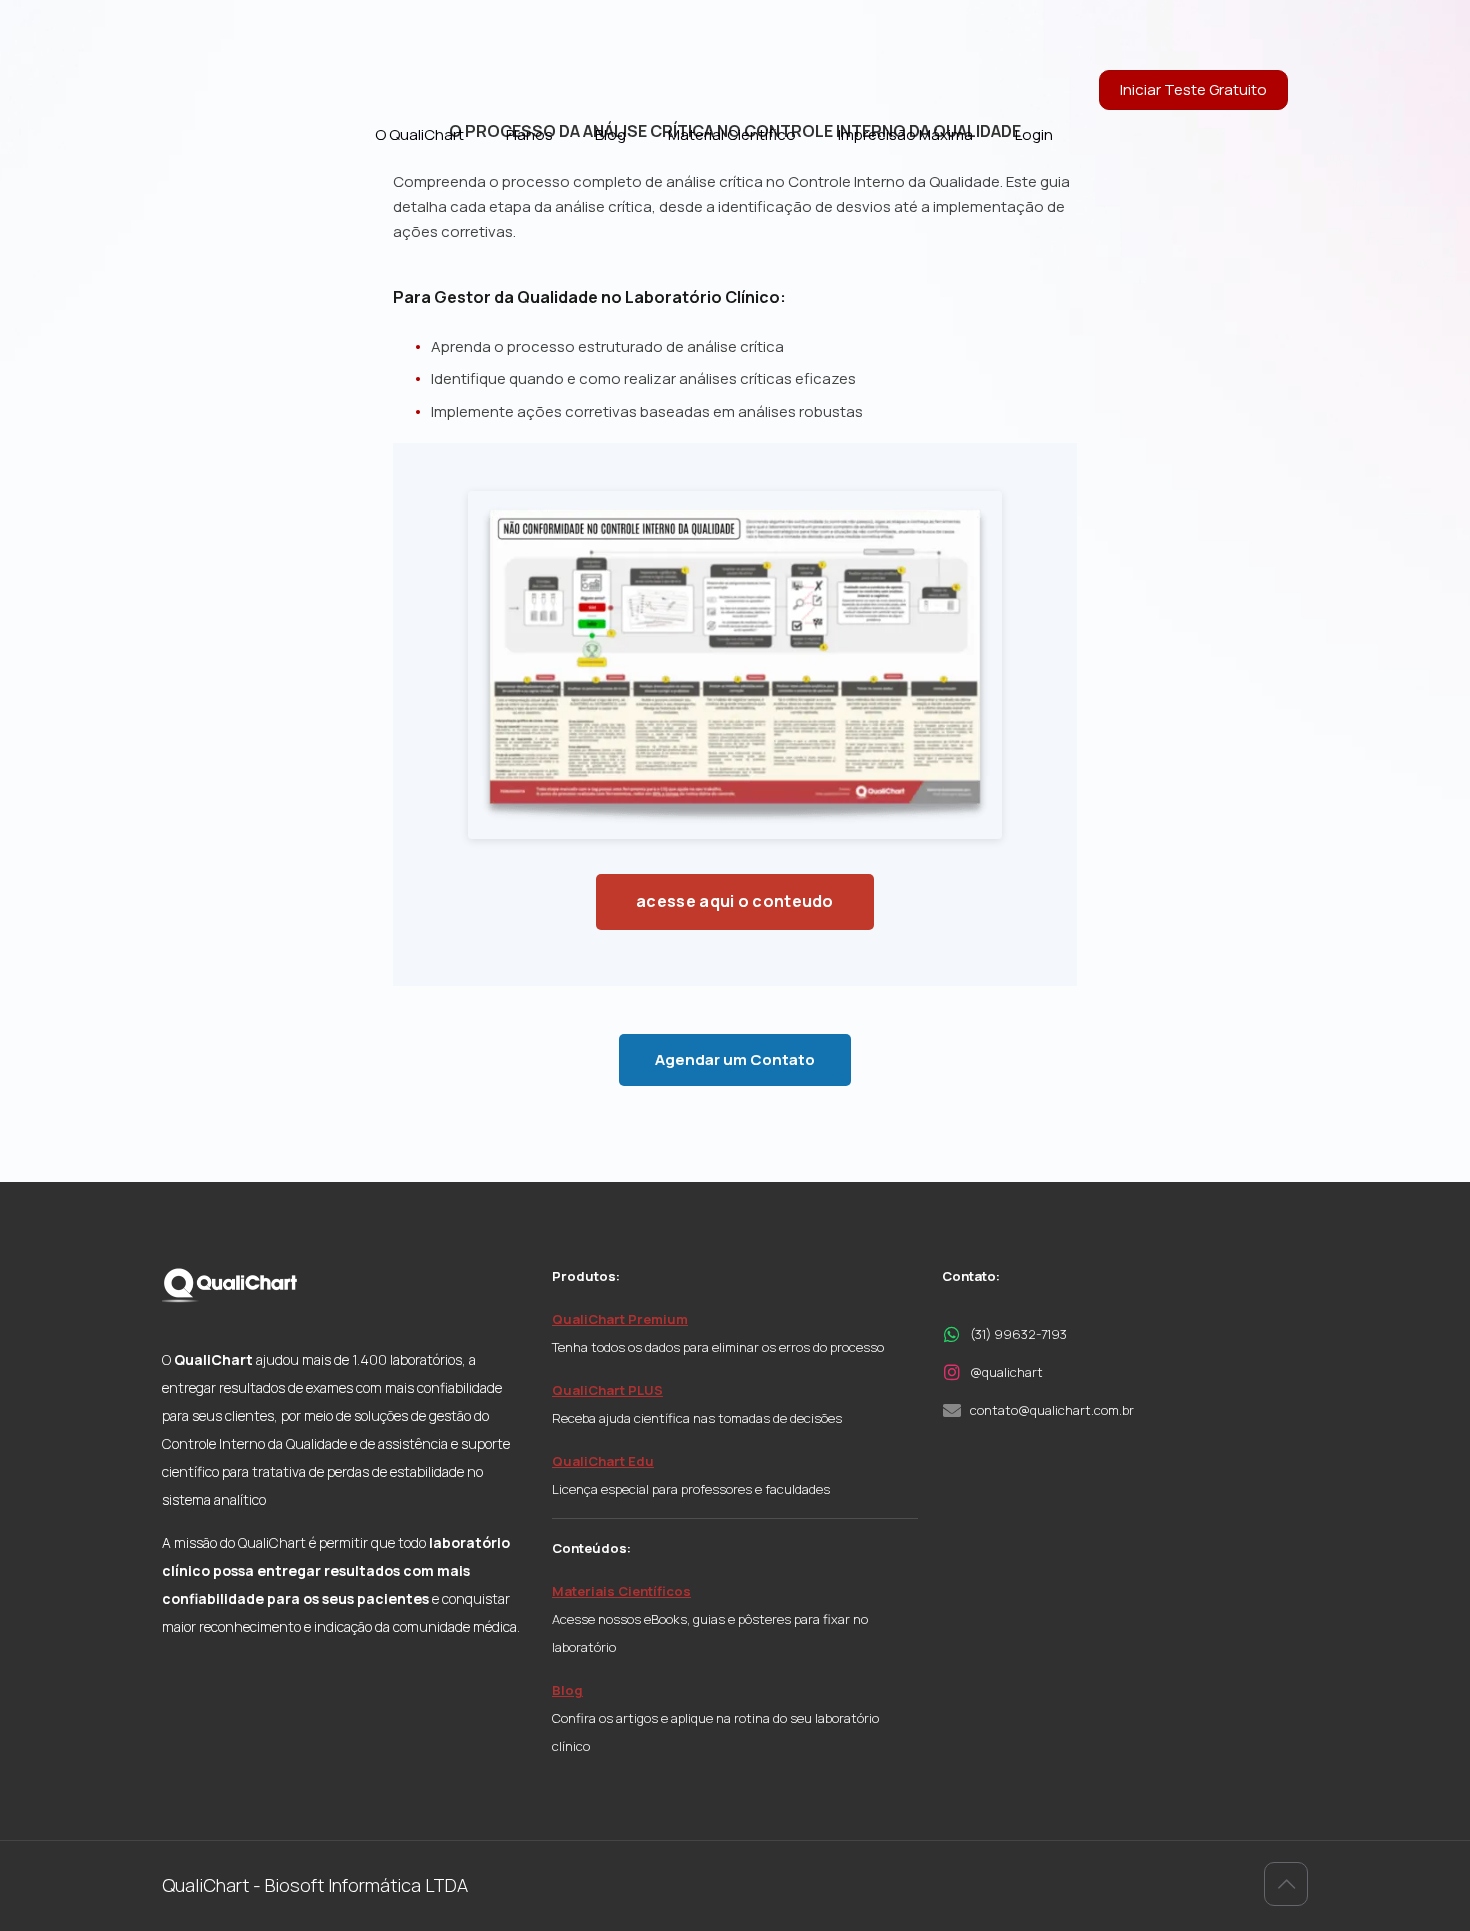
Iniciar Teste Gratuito (1193, 89)
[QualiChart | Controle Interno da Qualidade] (247, 45)
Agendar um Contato (735, 1059)
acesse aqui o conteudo (735, 901)
